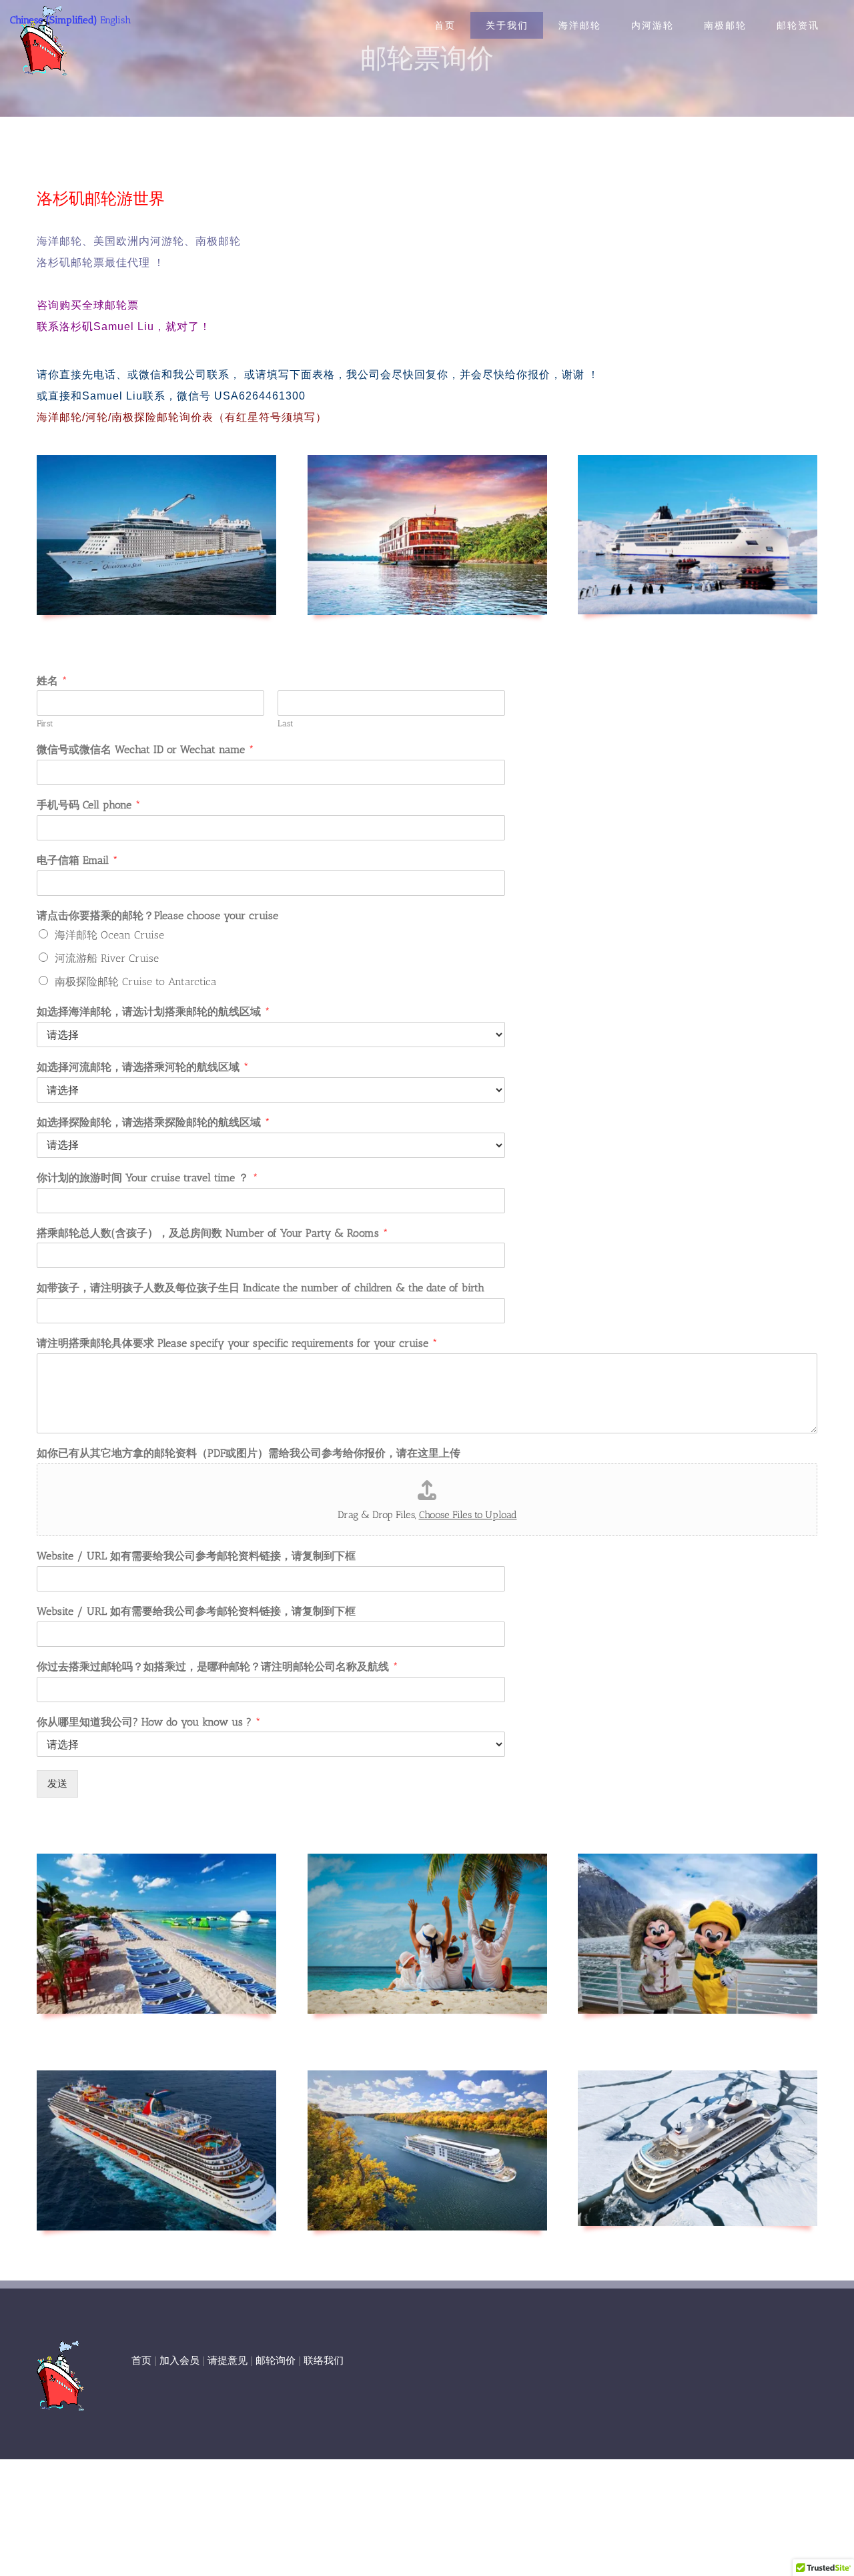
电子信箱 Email (77, 860)
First (45, 723)
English (115, 20)
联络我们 (324, 2361)
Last (286, 723)
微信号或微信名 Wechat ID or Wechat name (145, 749)
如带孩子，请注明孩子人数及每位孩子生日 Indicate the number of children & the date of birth (261, 1288)
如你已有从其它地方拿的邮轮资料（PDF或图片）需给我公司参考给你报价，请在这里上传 (249, 1453)
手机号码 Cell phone (89, 805)
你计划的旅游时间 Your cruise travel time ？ (147, 1178)
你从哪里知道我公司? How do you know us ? (149, 1722)
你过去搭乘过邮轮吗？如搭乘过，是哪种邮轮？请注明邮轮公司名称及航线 (218, 1667)
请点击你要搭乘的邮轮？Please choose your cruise (157, 915)
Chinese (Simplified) (54, 20)
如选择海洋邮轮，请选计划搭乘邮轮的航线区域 (153, 1012)
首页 (141, 2361)
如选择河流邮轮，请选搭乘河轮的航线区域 (143, 1067)
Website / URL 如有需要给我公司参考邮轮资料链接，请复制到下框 (196, 1556)
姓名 (52, 681)
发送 (57, 1784)
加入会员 (179, 2361)
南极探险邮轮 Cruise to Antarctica (136, 982)
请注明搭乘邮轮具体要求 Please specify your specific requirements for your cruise (237, 1343)
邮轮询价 (276, 2361)
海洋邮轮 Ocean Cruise (109, 935)
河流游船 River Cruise (107, 958)
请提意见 (228, 2361)
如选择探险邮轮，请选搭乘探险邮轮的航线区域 (153, 1122)
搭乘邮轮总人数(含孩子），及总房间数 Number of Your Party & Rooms (212, 1233)
